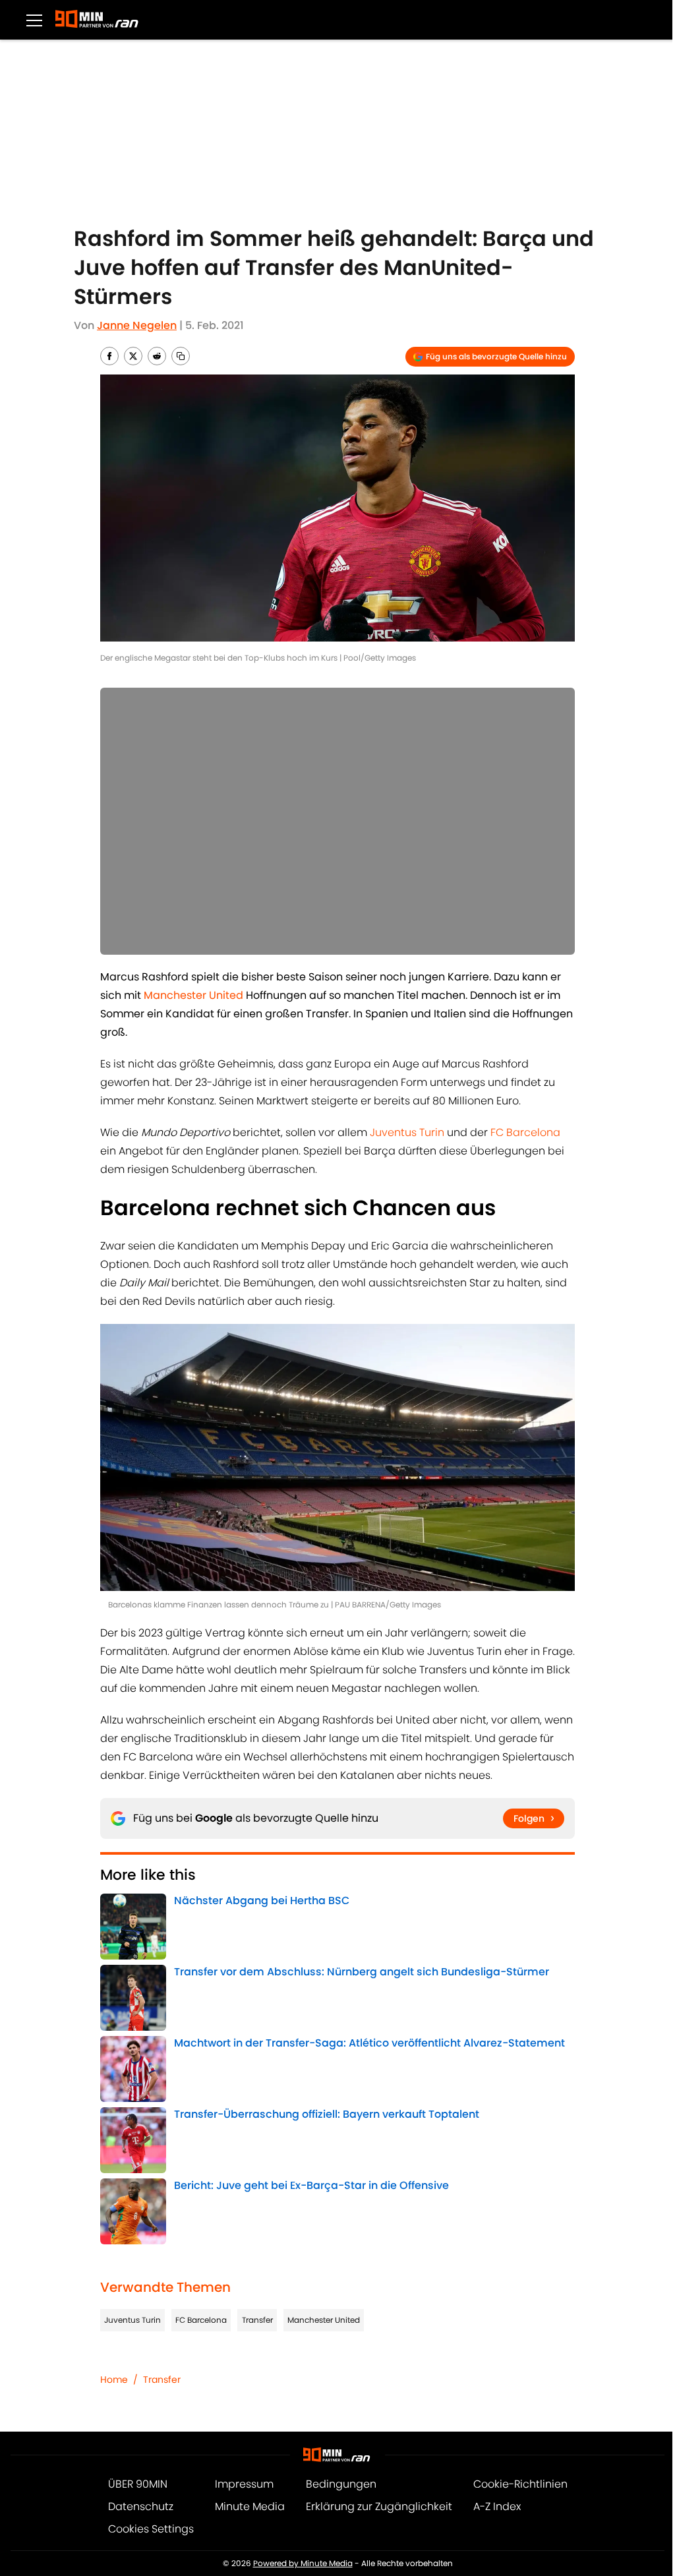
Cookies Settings (151, 2529)
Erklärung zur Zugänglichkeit (379, 2506)
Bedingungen (341, 2484)
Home (114, 2380)
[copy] (181, 356)
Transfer (257, 2320)
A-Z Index (497, 2506)
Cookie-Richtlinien (520, 2484)
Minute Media (250, 2506)
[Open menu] (34, 20)
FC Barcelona (525, 1132)
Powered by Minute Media (303, 2563)
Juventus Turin (407, 1132)
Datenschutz (141, 2506)
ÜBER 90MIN (138, 2484)
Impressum (244, 2484)
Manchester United (324, 2320)
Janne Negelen (137, 325)
